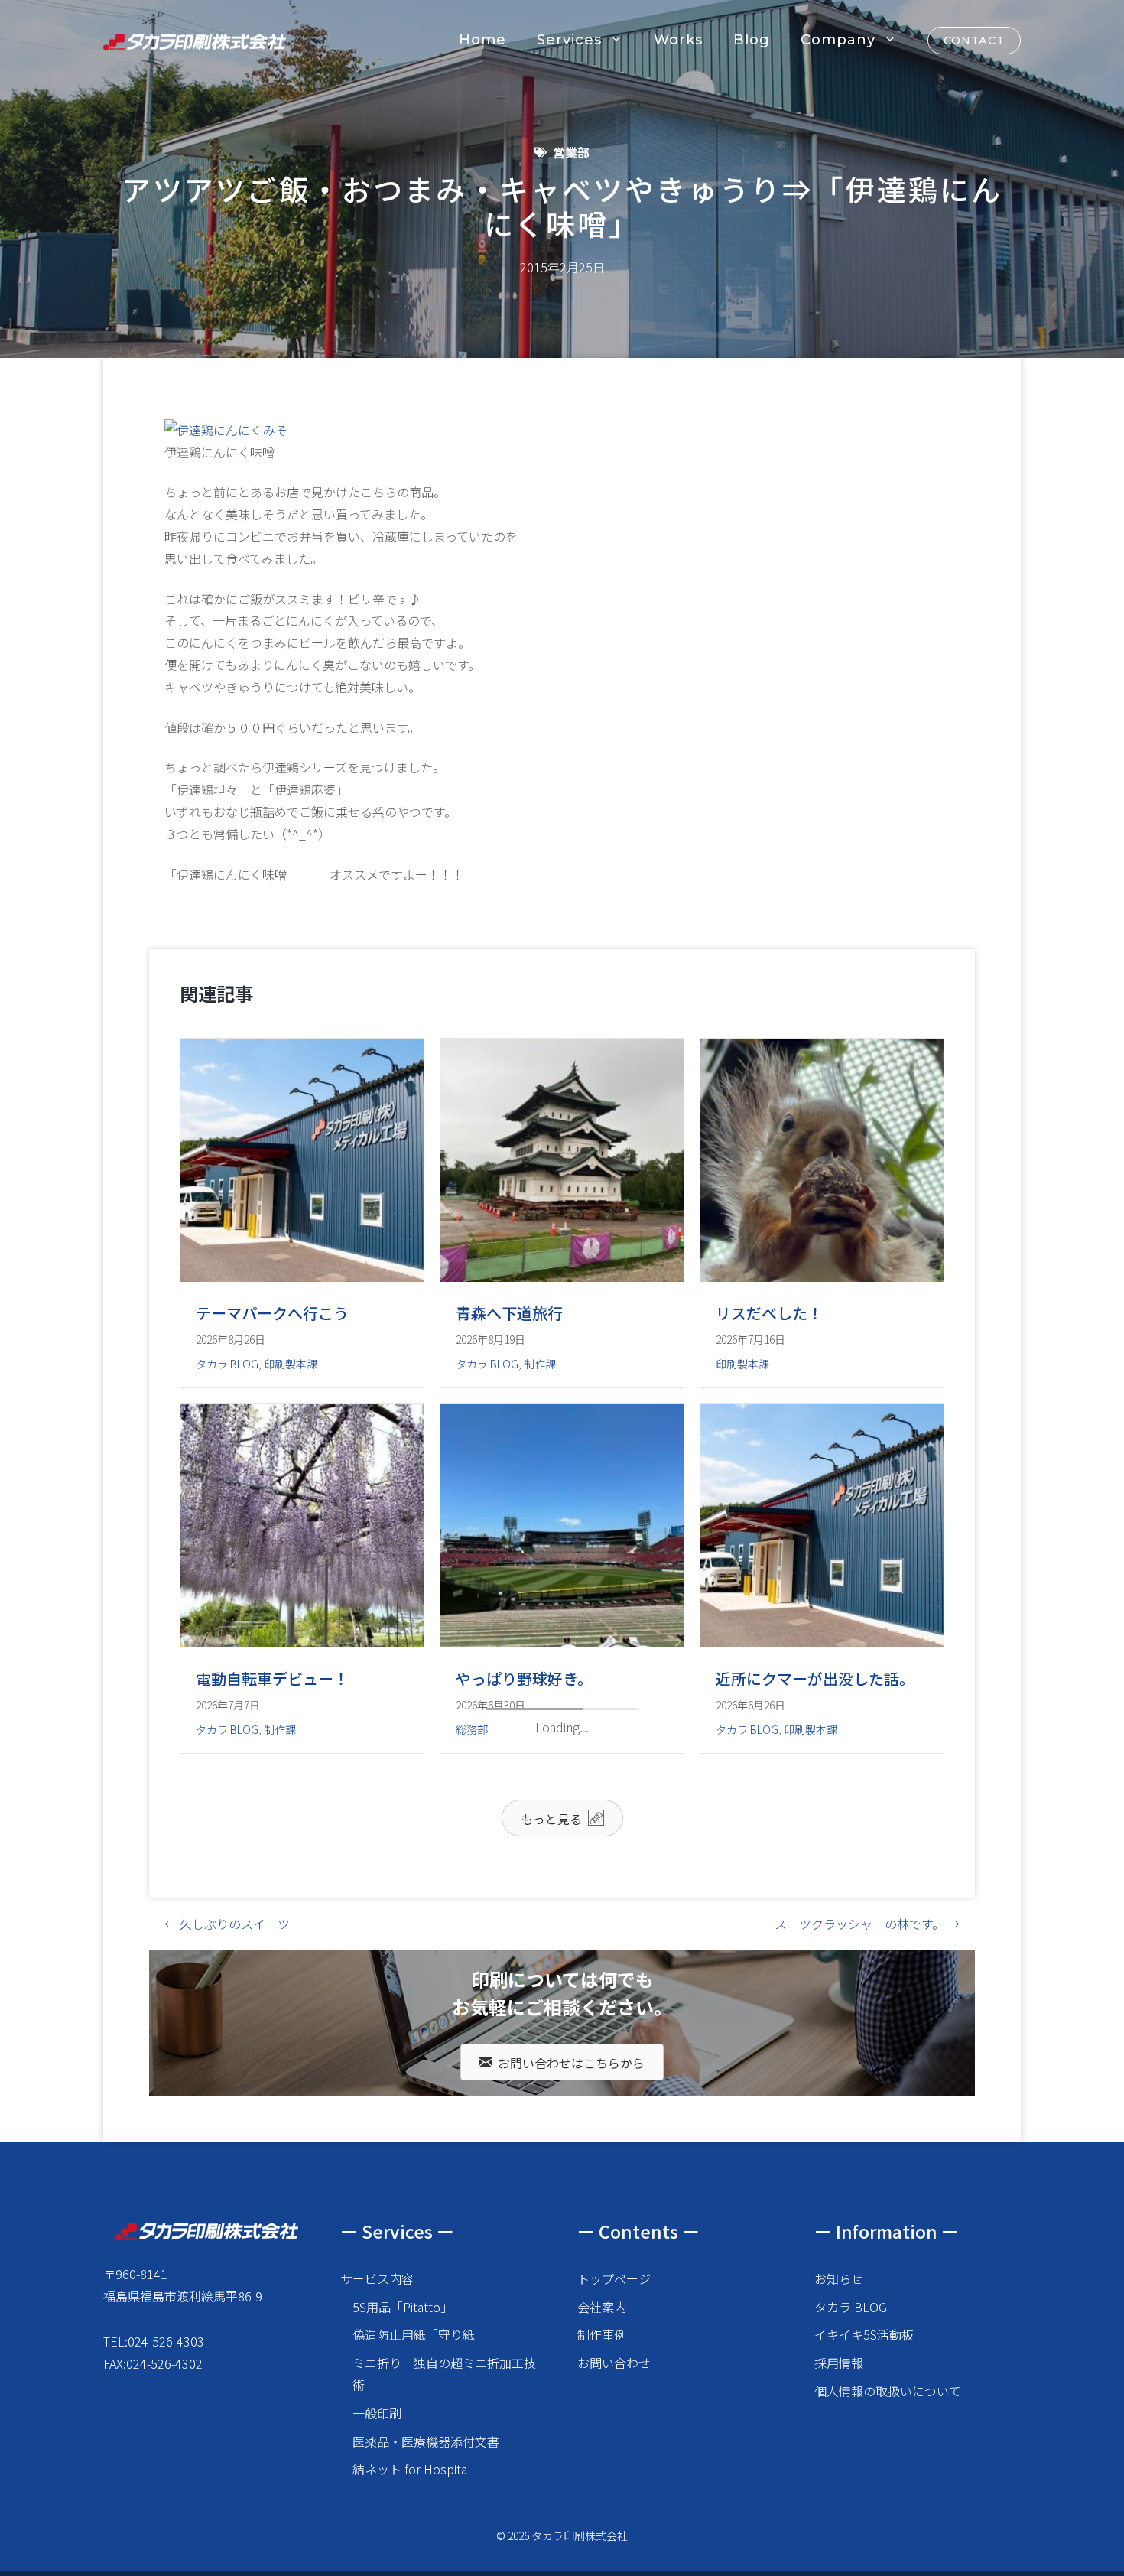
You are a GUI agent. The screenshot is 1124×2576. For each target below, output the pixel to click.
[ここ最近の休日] (302, 2008)
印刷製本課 (291, 1364)
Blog (752, 40)
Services (569, 40)
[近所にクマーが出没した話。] (822, 1642)
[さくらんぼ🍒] (562, 2008)
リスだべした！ (769, 1313)
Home (482, 40)
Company (838, 40)
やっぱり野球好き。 (524, 1678)
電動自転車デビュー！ (272, 1678)
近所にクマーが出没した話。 (815, 1678)
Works (678, 40)
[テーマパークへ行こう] (302, 1277)
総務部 (472, 1729)
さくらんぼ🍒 (504, 2044)
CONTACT (974, 41)
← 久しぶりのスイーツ (227, 2350)
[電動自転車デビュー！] (302, 1642)
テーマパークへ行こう (272, 1313)
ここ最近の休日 (249, 2044)
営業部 (571, 152)
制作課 (540, 1364)
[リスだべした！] (822, 1277)
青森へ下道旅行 (509, 1313)
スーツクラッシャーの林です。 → (867, 2350)
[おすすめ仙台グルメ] (822, 2068)
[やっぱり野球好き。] (562, 1642)
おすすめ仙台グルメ (785, 2104)
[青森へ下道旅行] (562, 1277)
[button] (562, 2244)
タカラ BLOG (227, 1364)
